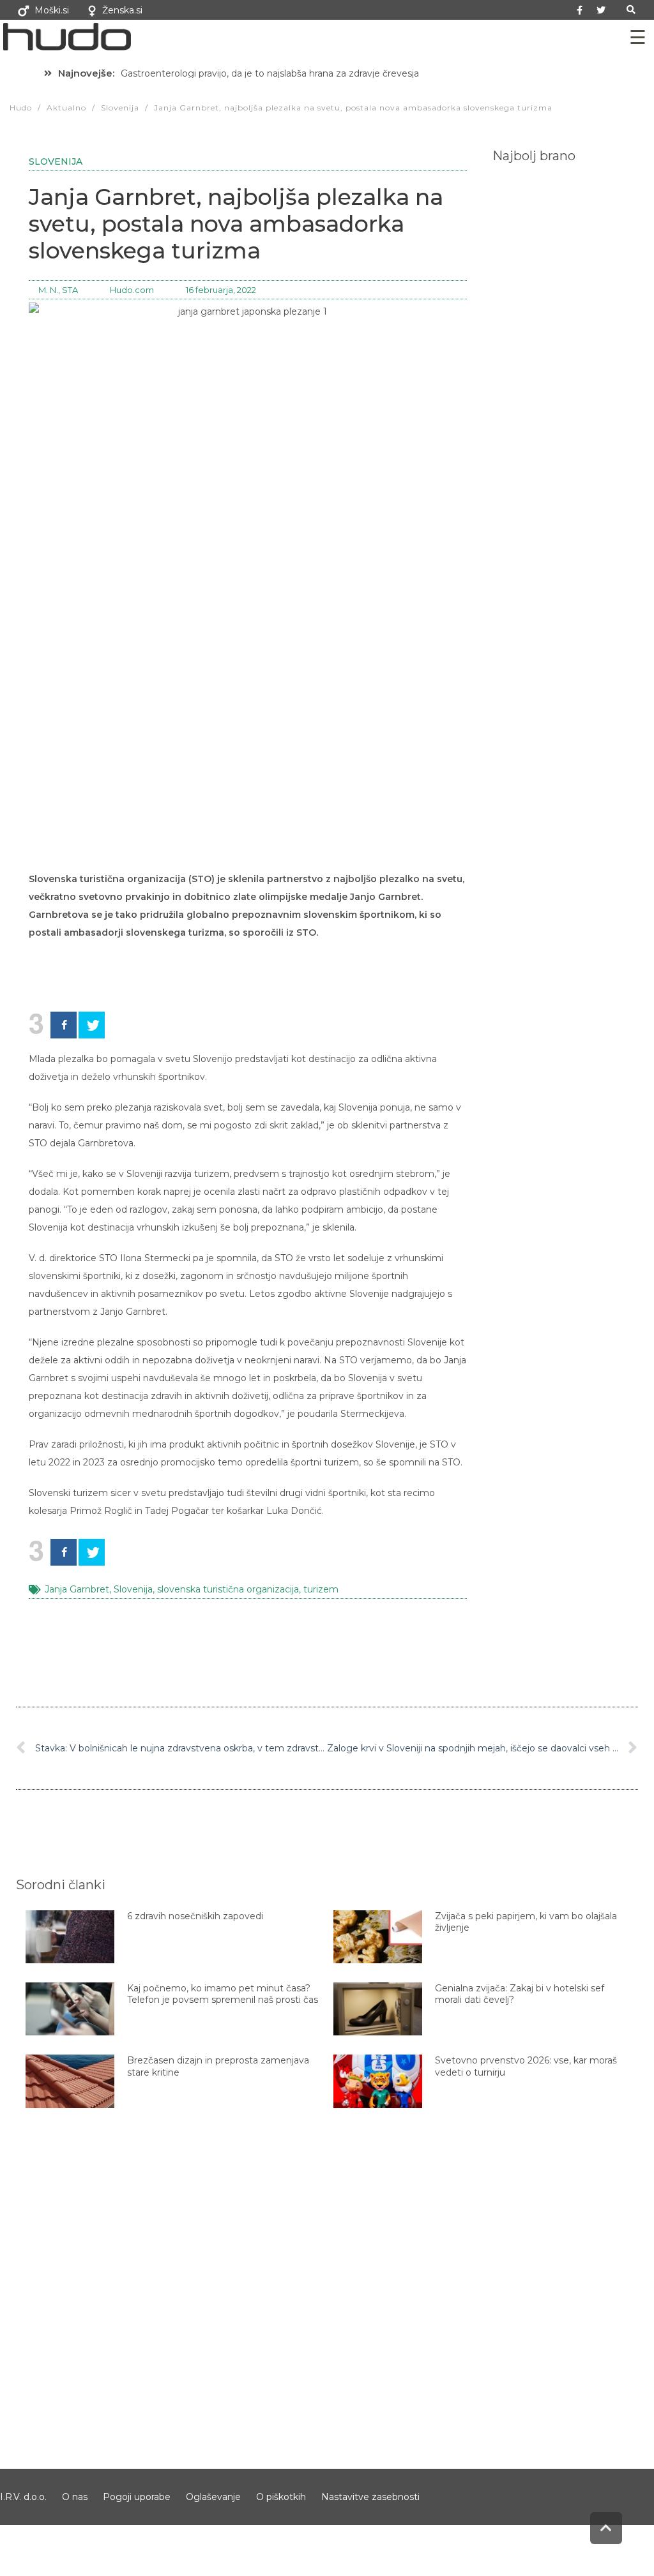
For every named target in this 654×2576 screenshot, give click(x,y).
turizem (321, 1589)
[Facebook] (64, 1025)
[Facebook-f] (580, 10)
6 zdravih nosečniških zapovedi (195, 1916)
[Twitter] (601, 10)
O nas (75, 2497)
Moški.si (52, 10)
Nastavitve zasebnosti (370, 2497)
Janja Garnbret (77, 1589)
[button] (631, 10)
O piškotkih (281, 2497)
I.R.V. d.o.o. (23, 2497)
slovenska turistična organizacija (228, 1589)
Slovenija (56, 161)
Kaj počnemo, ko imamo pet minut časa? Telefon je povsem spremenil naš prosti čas (223, 1994)
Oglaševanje (213, 2497)
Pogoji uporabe (137, 2497)
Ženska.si (122, 10)
